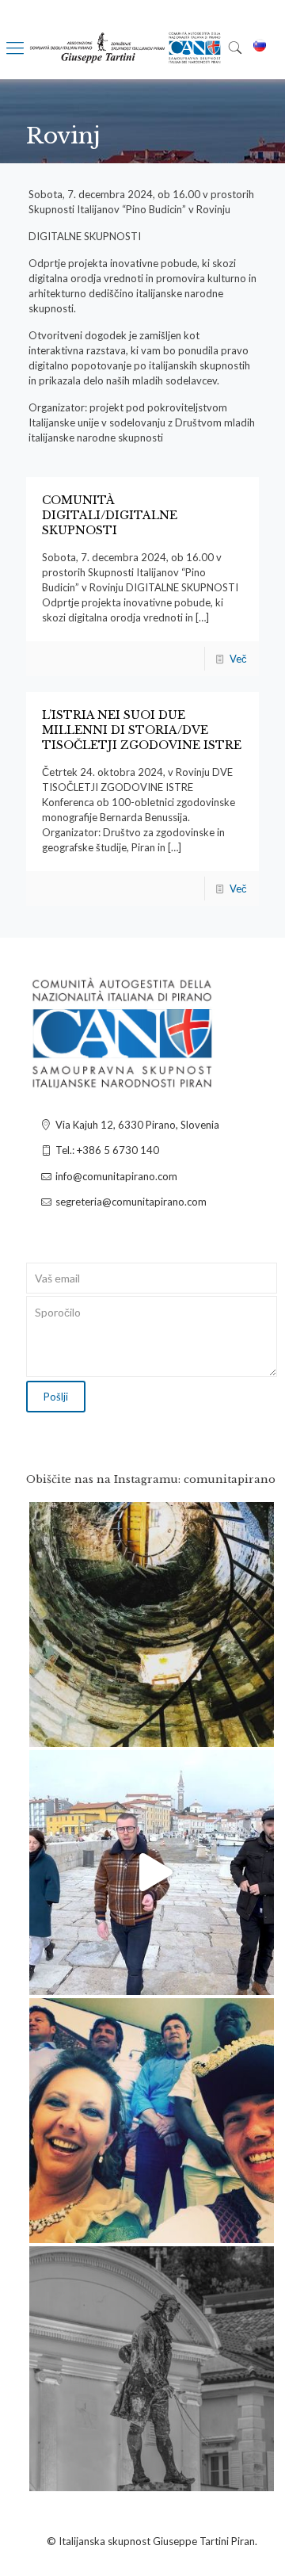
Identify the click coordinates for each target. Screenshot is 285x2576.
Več (238, 659)
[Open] (152, 1624)
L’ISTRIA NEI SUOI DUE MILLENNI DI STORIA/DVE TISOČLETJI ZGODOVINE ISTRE (142, 730)
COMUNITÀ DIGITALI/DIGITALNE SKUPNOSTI (110, 515)
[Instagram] (254, 1728)
